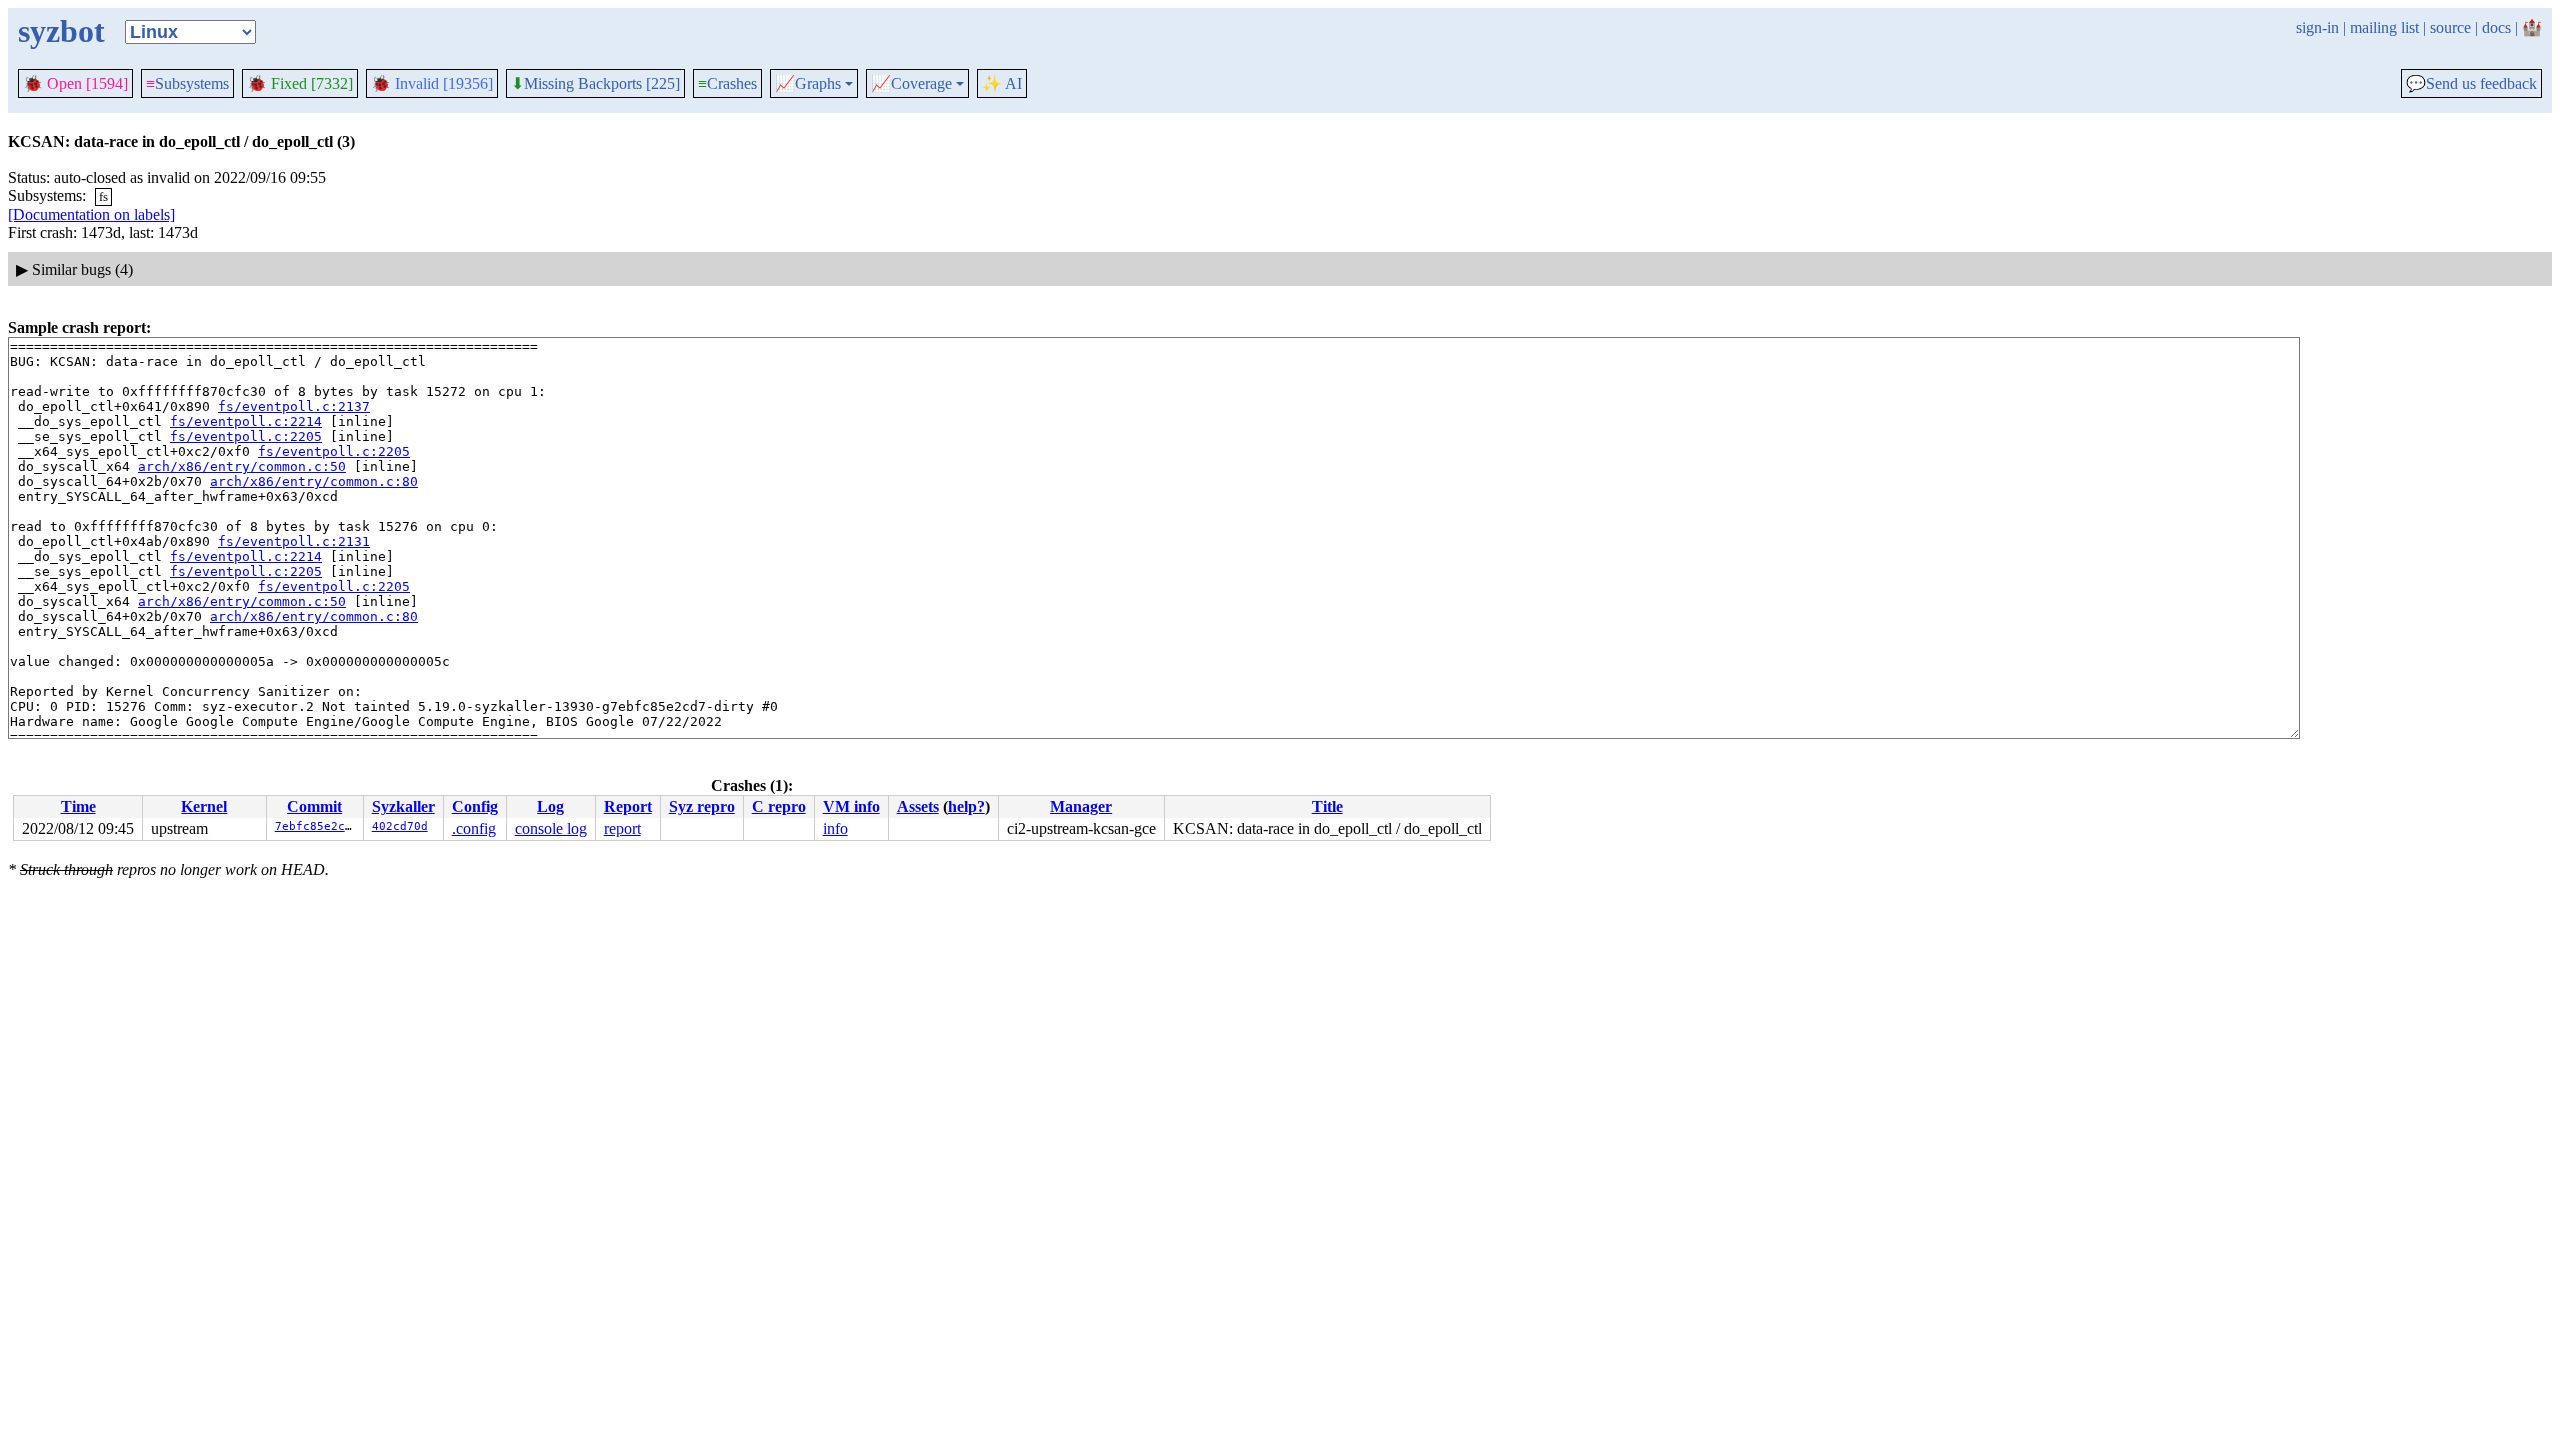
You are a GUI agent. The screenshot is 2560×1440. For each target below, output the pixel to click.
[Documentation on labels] (91, 214)
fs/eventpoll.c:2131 (294, 541)
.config (474, 828)
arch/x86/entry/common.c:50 (242, 466)
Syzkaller (403, 806)
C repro (779, 806)
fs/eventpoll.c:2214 (246, 421)
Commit (314, 806)
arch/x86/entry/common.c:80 (314, 481)
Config (475, 806)
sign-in (2317, 27)
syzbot (61, 31)
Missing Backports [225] (595, 84)
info (835, 828)
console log (551, 828)
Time (78, 806)
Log (550, 806)
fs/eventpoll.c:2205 (246, 436)
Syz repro (702, 806)
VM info (851, 806)
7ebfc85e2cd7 (317, 826)
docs (2496, 27)
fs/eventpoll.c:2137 (294, 406)
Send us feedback (2471, 84)
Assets (918, 806)
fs (103, 196)
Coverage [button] (911, 84)
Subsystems (187, 83)
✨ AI (1002, 83)
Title (1327, 806)
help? (966, 806)
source (2450, 27)
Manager (1081, 806)
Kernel (204, 806)
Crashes (727, 83)
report (622, 828)
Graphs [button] (808, 84)
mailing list (2384, 27)
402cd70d (400, 826)
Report (628, 806)
